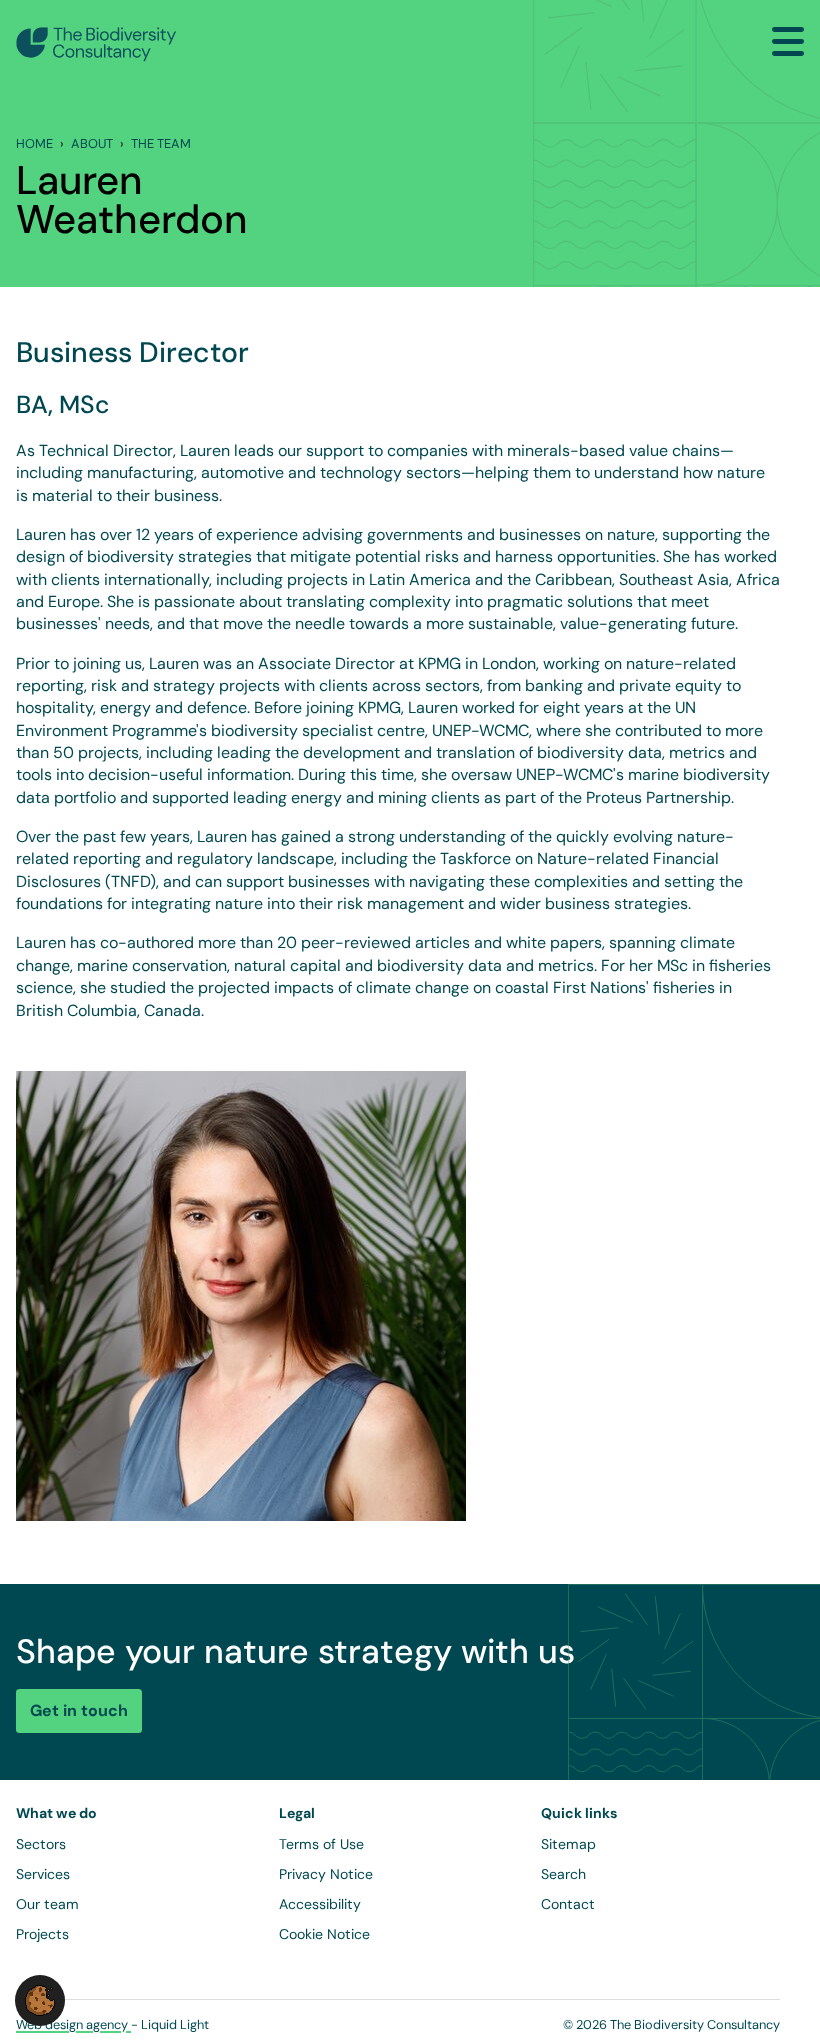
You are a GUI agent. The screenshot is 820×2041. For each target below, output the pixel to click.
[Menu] (788, 41)
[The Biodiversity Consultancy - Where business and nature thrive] (96, 44)
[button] (40, 1999)
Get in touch (79, 1710)
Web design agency (73, 2024)
